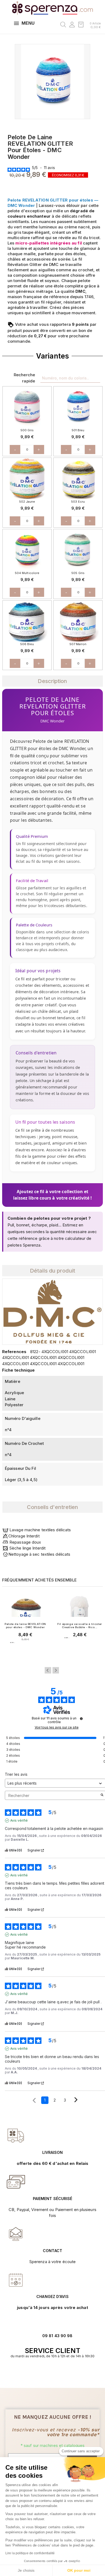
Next (56, 1670)
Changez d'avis (52, 2297)
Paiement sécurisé (53, 2199)
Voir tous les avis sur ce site (57, 1727)
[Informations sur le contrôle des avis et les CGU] (81, 1719)
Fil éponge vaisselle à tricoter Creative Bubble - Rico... (80, 1626)
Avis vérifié (19, 1820)
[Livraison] (16, 2182)
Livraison (53, 2152)
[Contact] (16, 2136)
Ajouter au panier (25, 1653)
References (14, 1352)
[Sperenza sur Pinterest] (61, 2373)
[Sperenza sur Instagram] (55, 2373)
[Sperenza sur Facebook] (50, 2373)
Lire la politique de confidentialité (30, 2553)
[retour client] (16, 2280)
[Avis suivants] (76, 2100)
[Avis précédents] (34, 2100)
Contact (52, 2251)
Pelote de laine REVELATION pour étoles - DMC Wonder (25, 1626)
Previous (48, 1670)
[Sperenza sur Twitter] (44, 2373)
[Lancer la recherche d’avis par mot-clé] (102, 1795)
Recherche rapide (24, 378)
